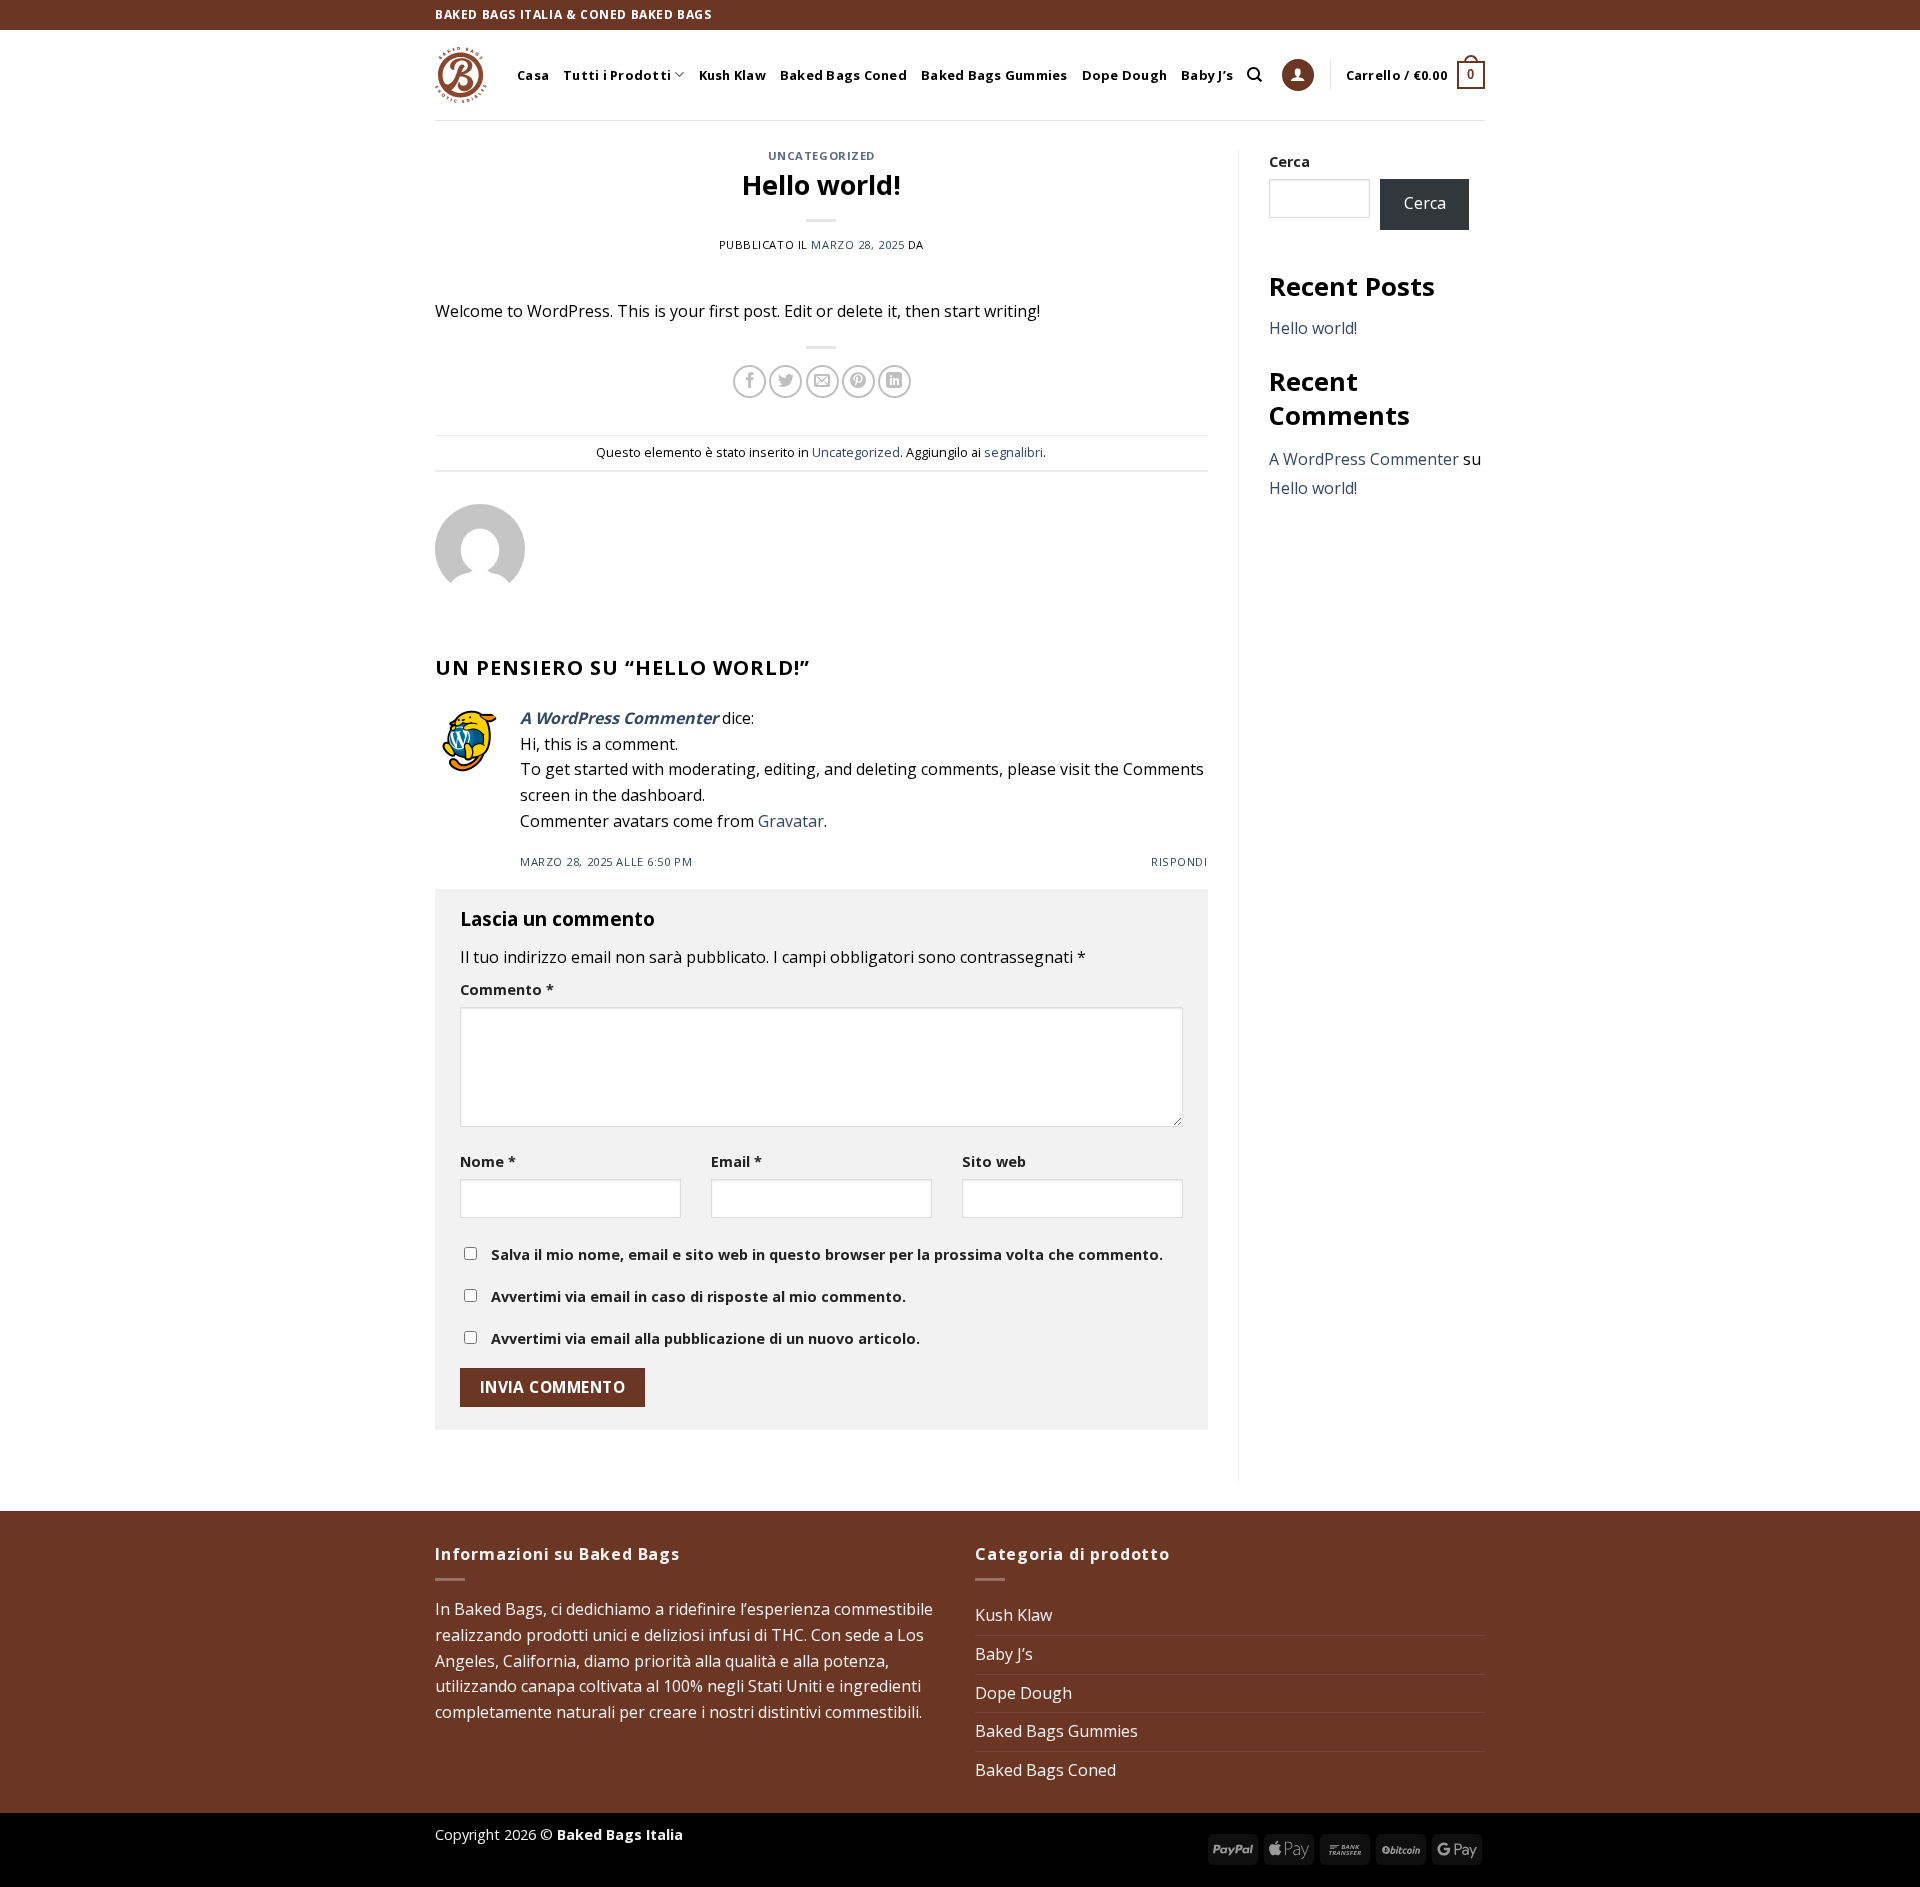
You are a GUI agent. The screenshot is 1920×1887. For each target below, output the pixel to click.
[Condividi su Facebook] (749, 381)
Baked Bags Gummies (994, 75)
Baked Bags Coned (843, 75)
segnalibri (1013, 452)
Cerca (1289, 161)
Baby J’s (1207, 75)
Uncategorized (821, 155)
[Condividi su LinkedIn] (894, 381)
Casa (533, 75)
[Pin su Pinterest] (858, 381)
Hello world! (1313, 328)
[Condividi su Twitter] (785, 381)
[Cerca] (1254, 75)
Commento (507, 989)
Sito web (994, 1161)
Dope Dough (1125, 75)
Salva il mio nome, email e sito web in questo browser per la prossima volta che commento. (827, 1254)
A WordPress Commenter (619, 718)
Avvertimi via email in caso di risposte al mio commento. (698, 1296)
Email (736, 1161)
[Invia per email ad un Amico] (822, 381)
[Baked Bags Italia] (461, 75)
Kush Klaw (732, 75)
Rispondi (1179, 861)
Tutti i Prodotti (617, 75)
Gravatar (791, 821)
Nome (488, 1161)
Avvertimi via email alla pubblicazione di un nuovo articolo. (705, 1338)
